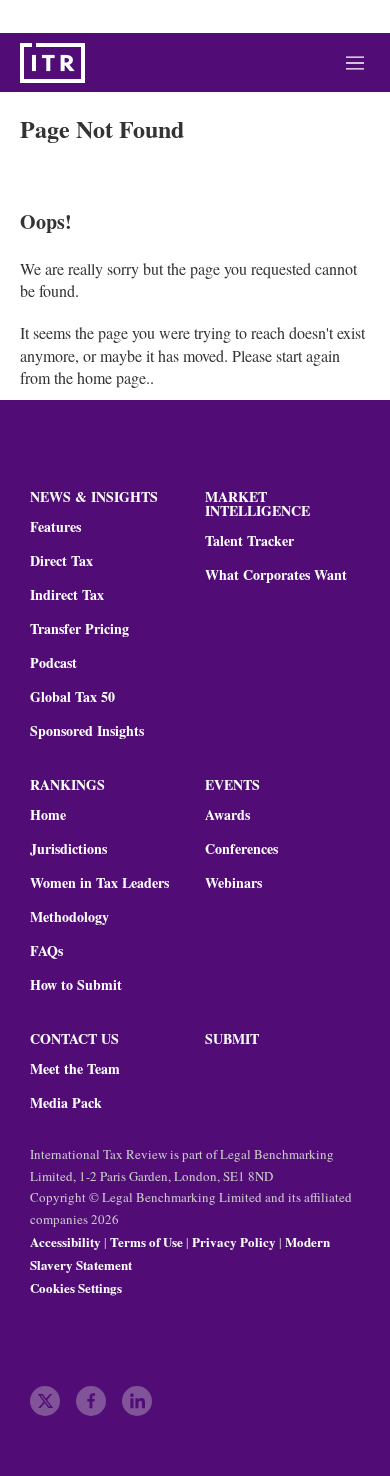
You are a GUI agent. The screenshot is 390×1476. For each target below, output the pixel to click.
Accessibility (65, 1241)
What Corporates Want (276, 575)
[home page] (52, 63)
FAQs (46, 951)
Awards (227, 815)
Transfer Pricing (79, 629)
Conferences (241, 849)
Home (48, 815)
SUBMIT (232, 1038)
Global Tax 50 (72, 697)
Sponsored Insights (87, 731)
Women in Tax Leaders (99, 883)
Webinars (233, 883)
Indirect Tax (67, 595)
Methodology (69, 917)
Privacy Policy (234, 1241)
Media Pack (66, 1103)
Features (55, 527)
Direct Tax (61, 561)
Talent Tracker (249, 541)
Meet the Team (75, 1069)
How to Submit (76, 985)
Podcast (53, 663)
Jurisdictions (68, 849)
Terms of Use (146, 1241)
